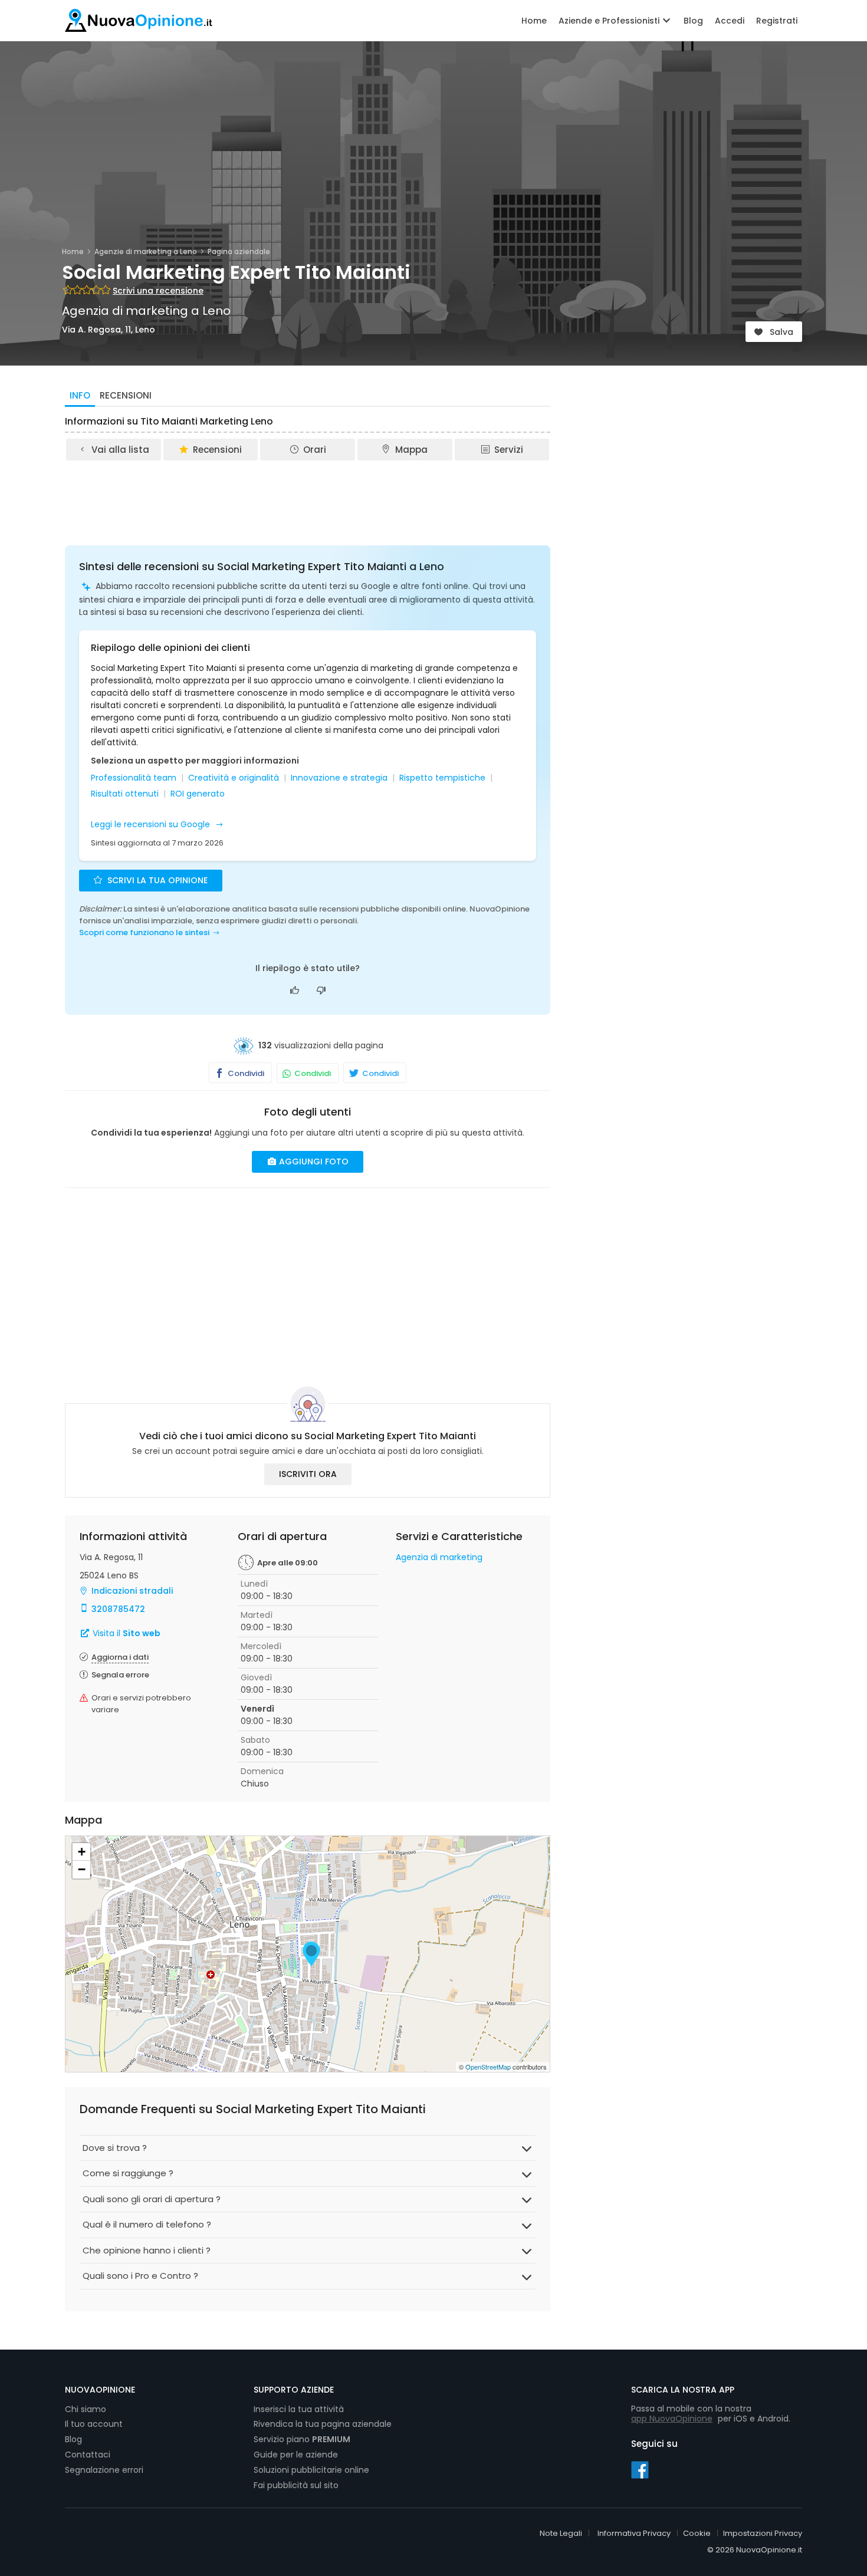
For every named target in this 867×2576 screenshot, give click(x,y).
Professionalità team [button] (134, 778)
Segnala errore (120, 1675)
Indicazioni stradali (132, 1591)
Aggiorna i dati (120, 1657)
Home (534, 21)
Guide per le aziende (296, 2455)
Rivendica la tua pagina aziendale (323, 2424)
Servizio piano (302, 2439)
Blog (693, 21)
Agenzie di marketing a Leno (146, 251)
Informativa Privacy (634, 2533)
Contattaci (88, 2455)
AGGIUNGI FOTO (313, 1162)
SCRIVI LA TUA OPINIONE (156, 880)
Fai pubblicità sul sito (296, 2485)
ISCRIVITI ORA (308, 1474)
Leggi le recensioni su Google (152, 824)
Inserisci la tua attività (299, 2409)
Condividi (245, 1073)
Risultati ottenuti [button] (125, 794)
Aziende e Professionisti (610, 21)
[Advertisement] (308, 495)
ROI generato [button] (198, 794)
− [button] (82, 1869)
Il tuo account (94, 2424)
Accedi (730, 21)
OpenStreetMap (488, 2067)
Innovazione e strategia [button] (339, 778)
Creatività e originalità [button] (234, 778)
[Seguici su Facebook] (640, 2469)
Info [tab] (80, 395)
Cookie (697, 2533)
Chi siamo (86, 2409)
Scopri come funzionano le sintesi (144, 932)
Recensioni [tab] (126, 395)
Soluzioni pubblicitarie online (311, 2470)
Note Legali (561, 2533)
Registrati (777, 21)
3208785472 (118, 1609)
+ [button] (82, 1852)
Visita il (125, 1633)
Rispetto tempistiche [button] (442, 778)
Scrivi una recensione (158, 291)
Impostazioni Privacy (763, 2533)
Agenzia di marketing (439, 1557)
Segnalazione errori (104, 2470)
